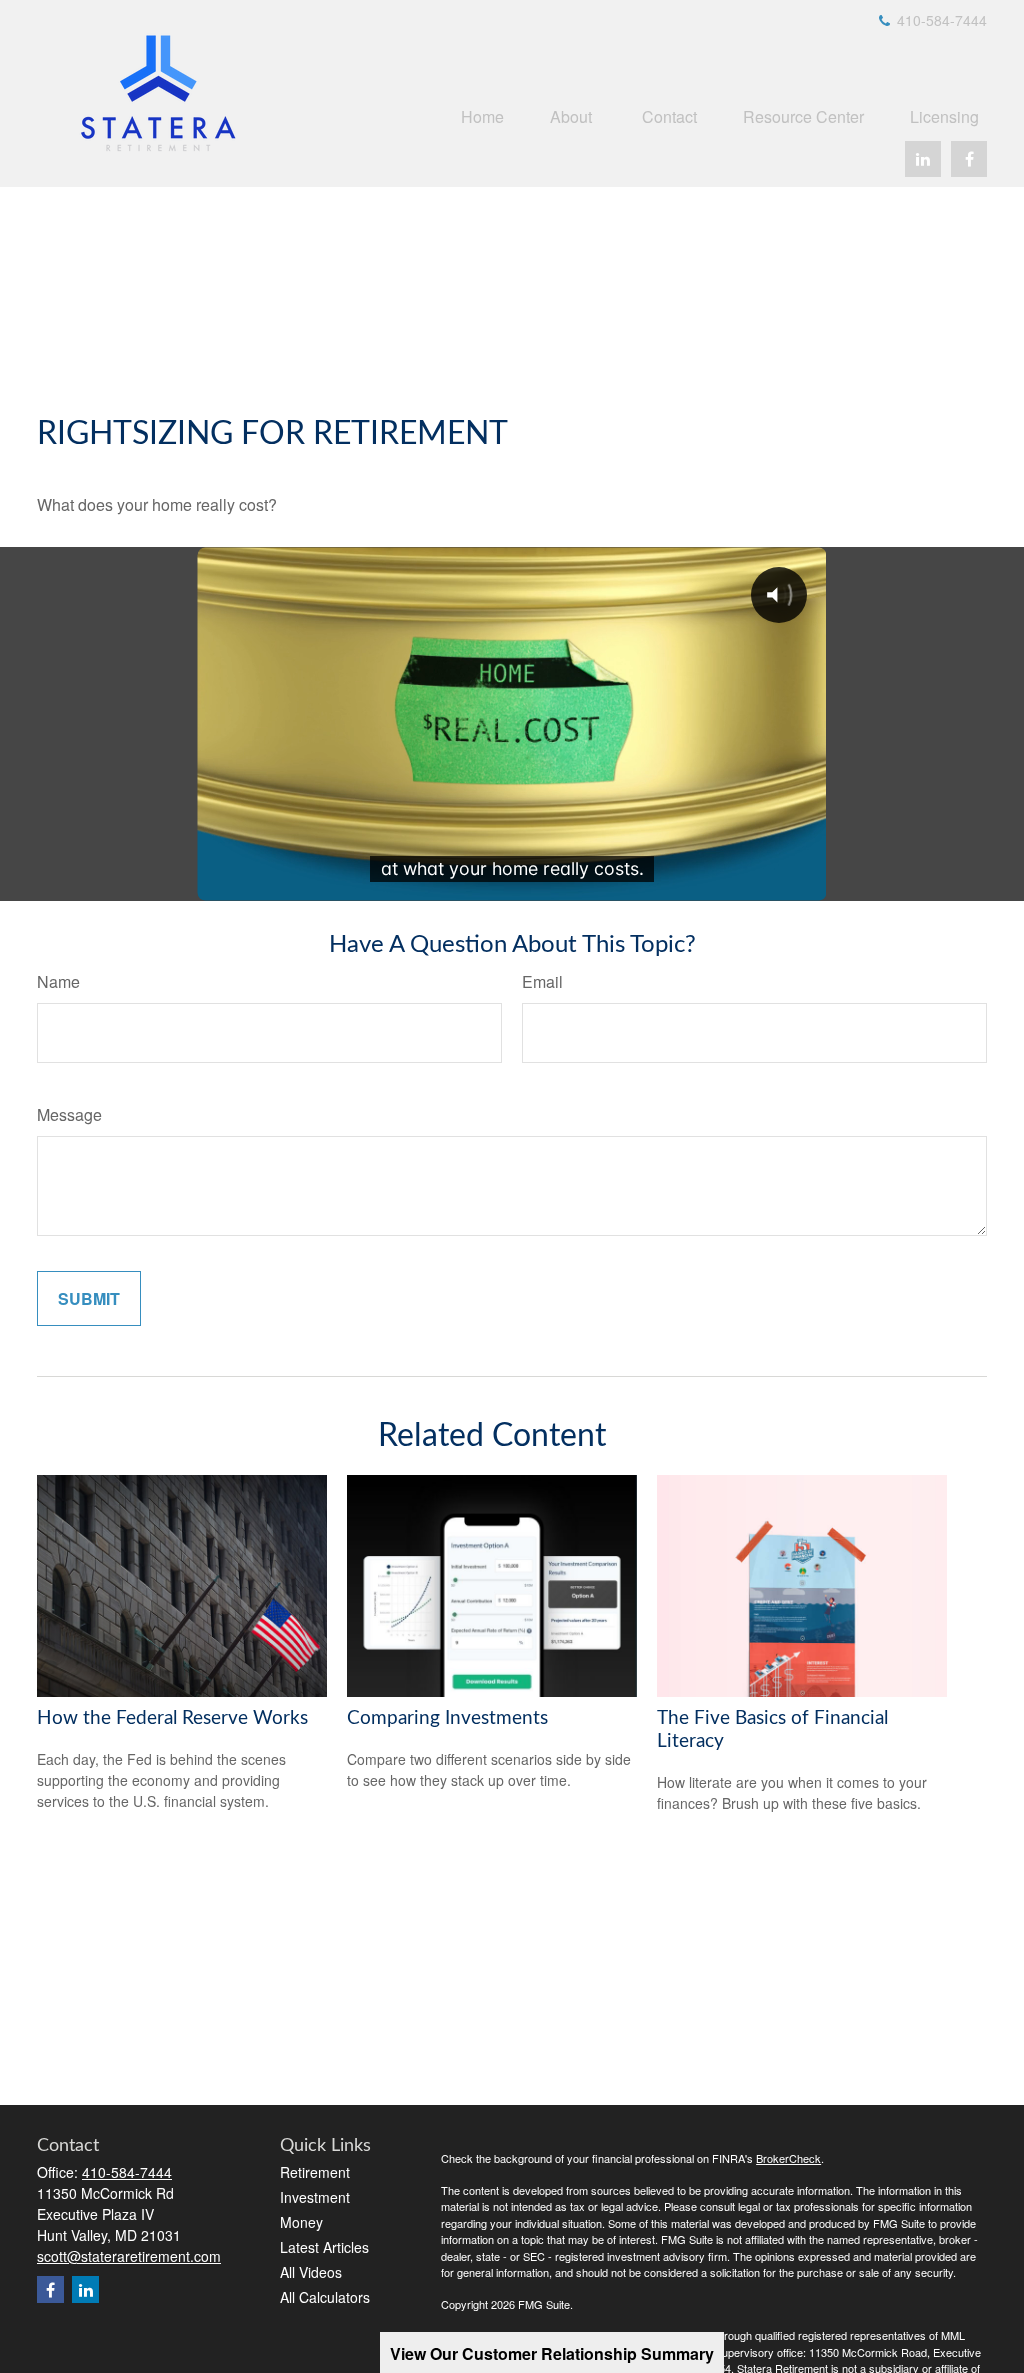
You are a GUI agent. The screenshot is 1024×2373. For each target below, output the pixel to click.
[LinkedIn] (923, 159)
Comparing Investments (447, 1718)
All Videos (311, 2272)
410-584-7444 (940, 20)
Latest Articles (324, 2247)
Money (301, 2222)
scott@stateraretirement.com (129, 2256)
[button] (482, 115)
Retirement (315, 2172)
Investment (315, 2197)
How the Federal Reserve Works (172, 1718)
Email (542, 981)
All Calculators (325, 2297)
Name (58, 981)
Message (69, 1114)
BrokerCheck (788, 2158)
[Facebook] (969, 159)
